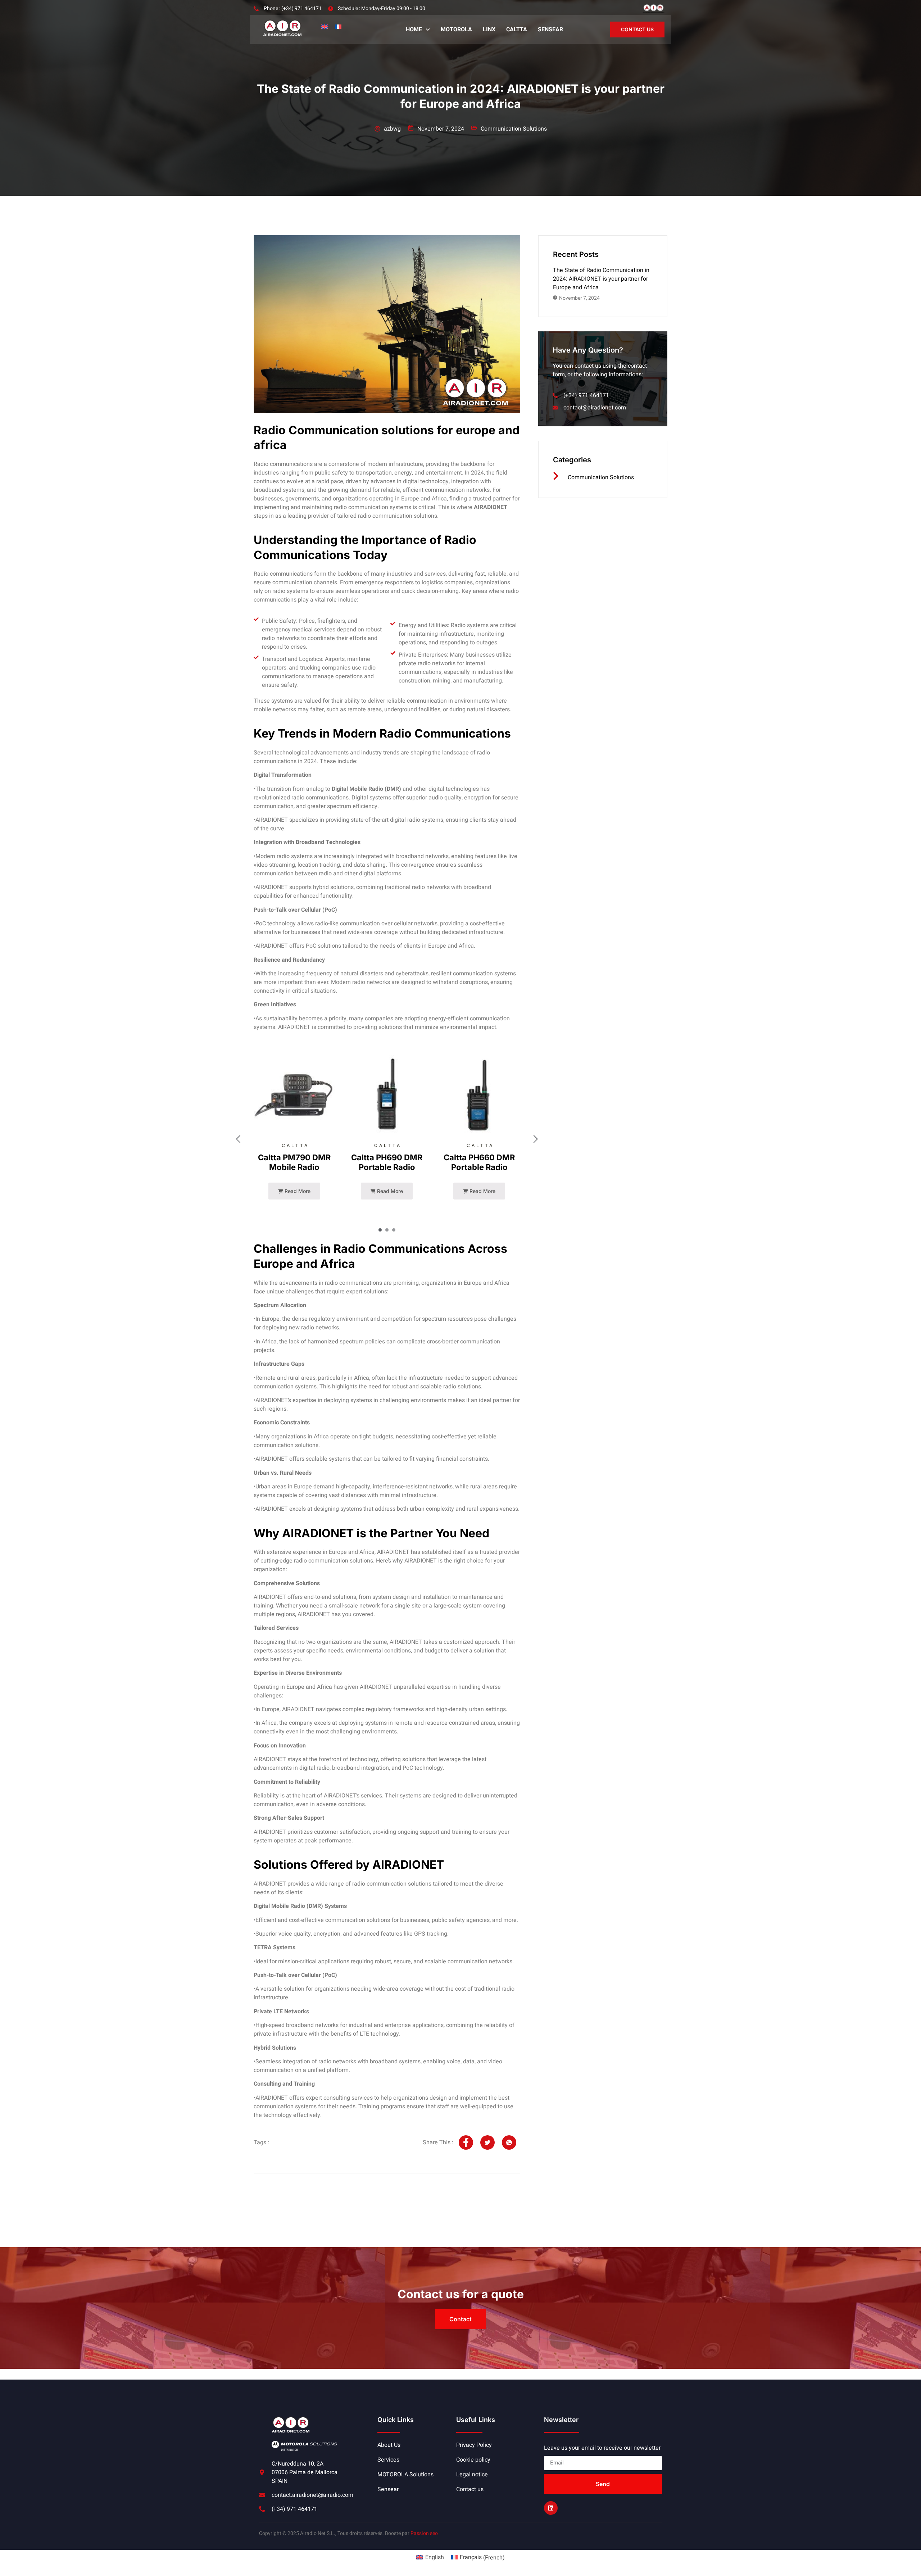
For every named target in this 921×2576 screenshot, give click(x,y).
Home (414, 30)
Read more (297, 1191)
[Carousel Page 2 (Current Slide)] (387, 1230)
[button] (418, 30)
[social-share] (466, 2142)
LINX (489, 30)
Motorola (456, 30)
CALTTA (517, 30)
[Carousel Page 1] (380, 1230)
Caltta (295, 1145)
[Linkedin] (551, 2508)
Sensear (550, 30)
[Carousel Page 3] (394, 1230)
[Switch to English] (325, 26)
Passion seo (424, 2533)
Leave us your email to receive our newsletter (602, 2448)
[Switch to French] (338, 26)
